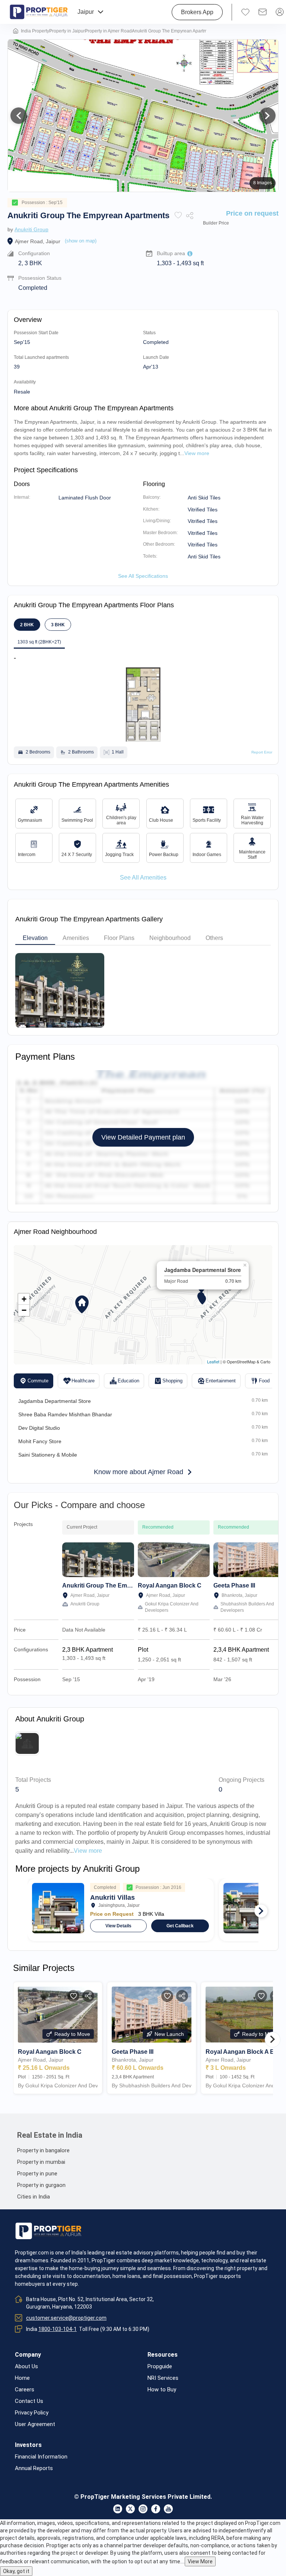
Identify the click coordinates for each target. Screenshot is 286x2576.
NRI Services (163, 2378)
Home (22, 2378)
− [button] (24, 1310)
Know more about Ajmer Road (139, 1472)
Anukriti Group (31, 229)
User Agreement (35, 2424)
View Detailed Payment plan (143, 1137)
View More (200, 2561)
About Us (26, 2367)
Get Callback (180, 1926)
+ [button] (24, 1299)
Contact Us (29, 2401)
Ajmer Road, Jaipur (38, 241)
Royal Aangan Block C (170, 1585)
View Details (118, 1926)
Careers (25, 2390)
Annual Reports (34, 2468)
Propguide (160, 2367)
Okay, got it (16, 2571)
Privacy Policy (32, 2413)
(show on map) (81, 241)
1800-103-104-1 (58, 2329)
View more (88, 1851)
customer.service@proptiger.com (66, 2318)
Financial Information (41, 2457)
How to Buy (162, 2390)
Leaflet (213, 1361)
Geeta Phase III (234, 1585)
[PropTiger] (39, 12)
